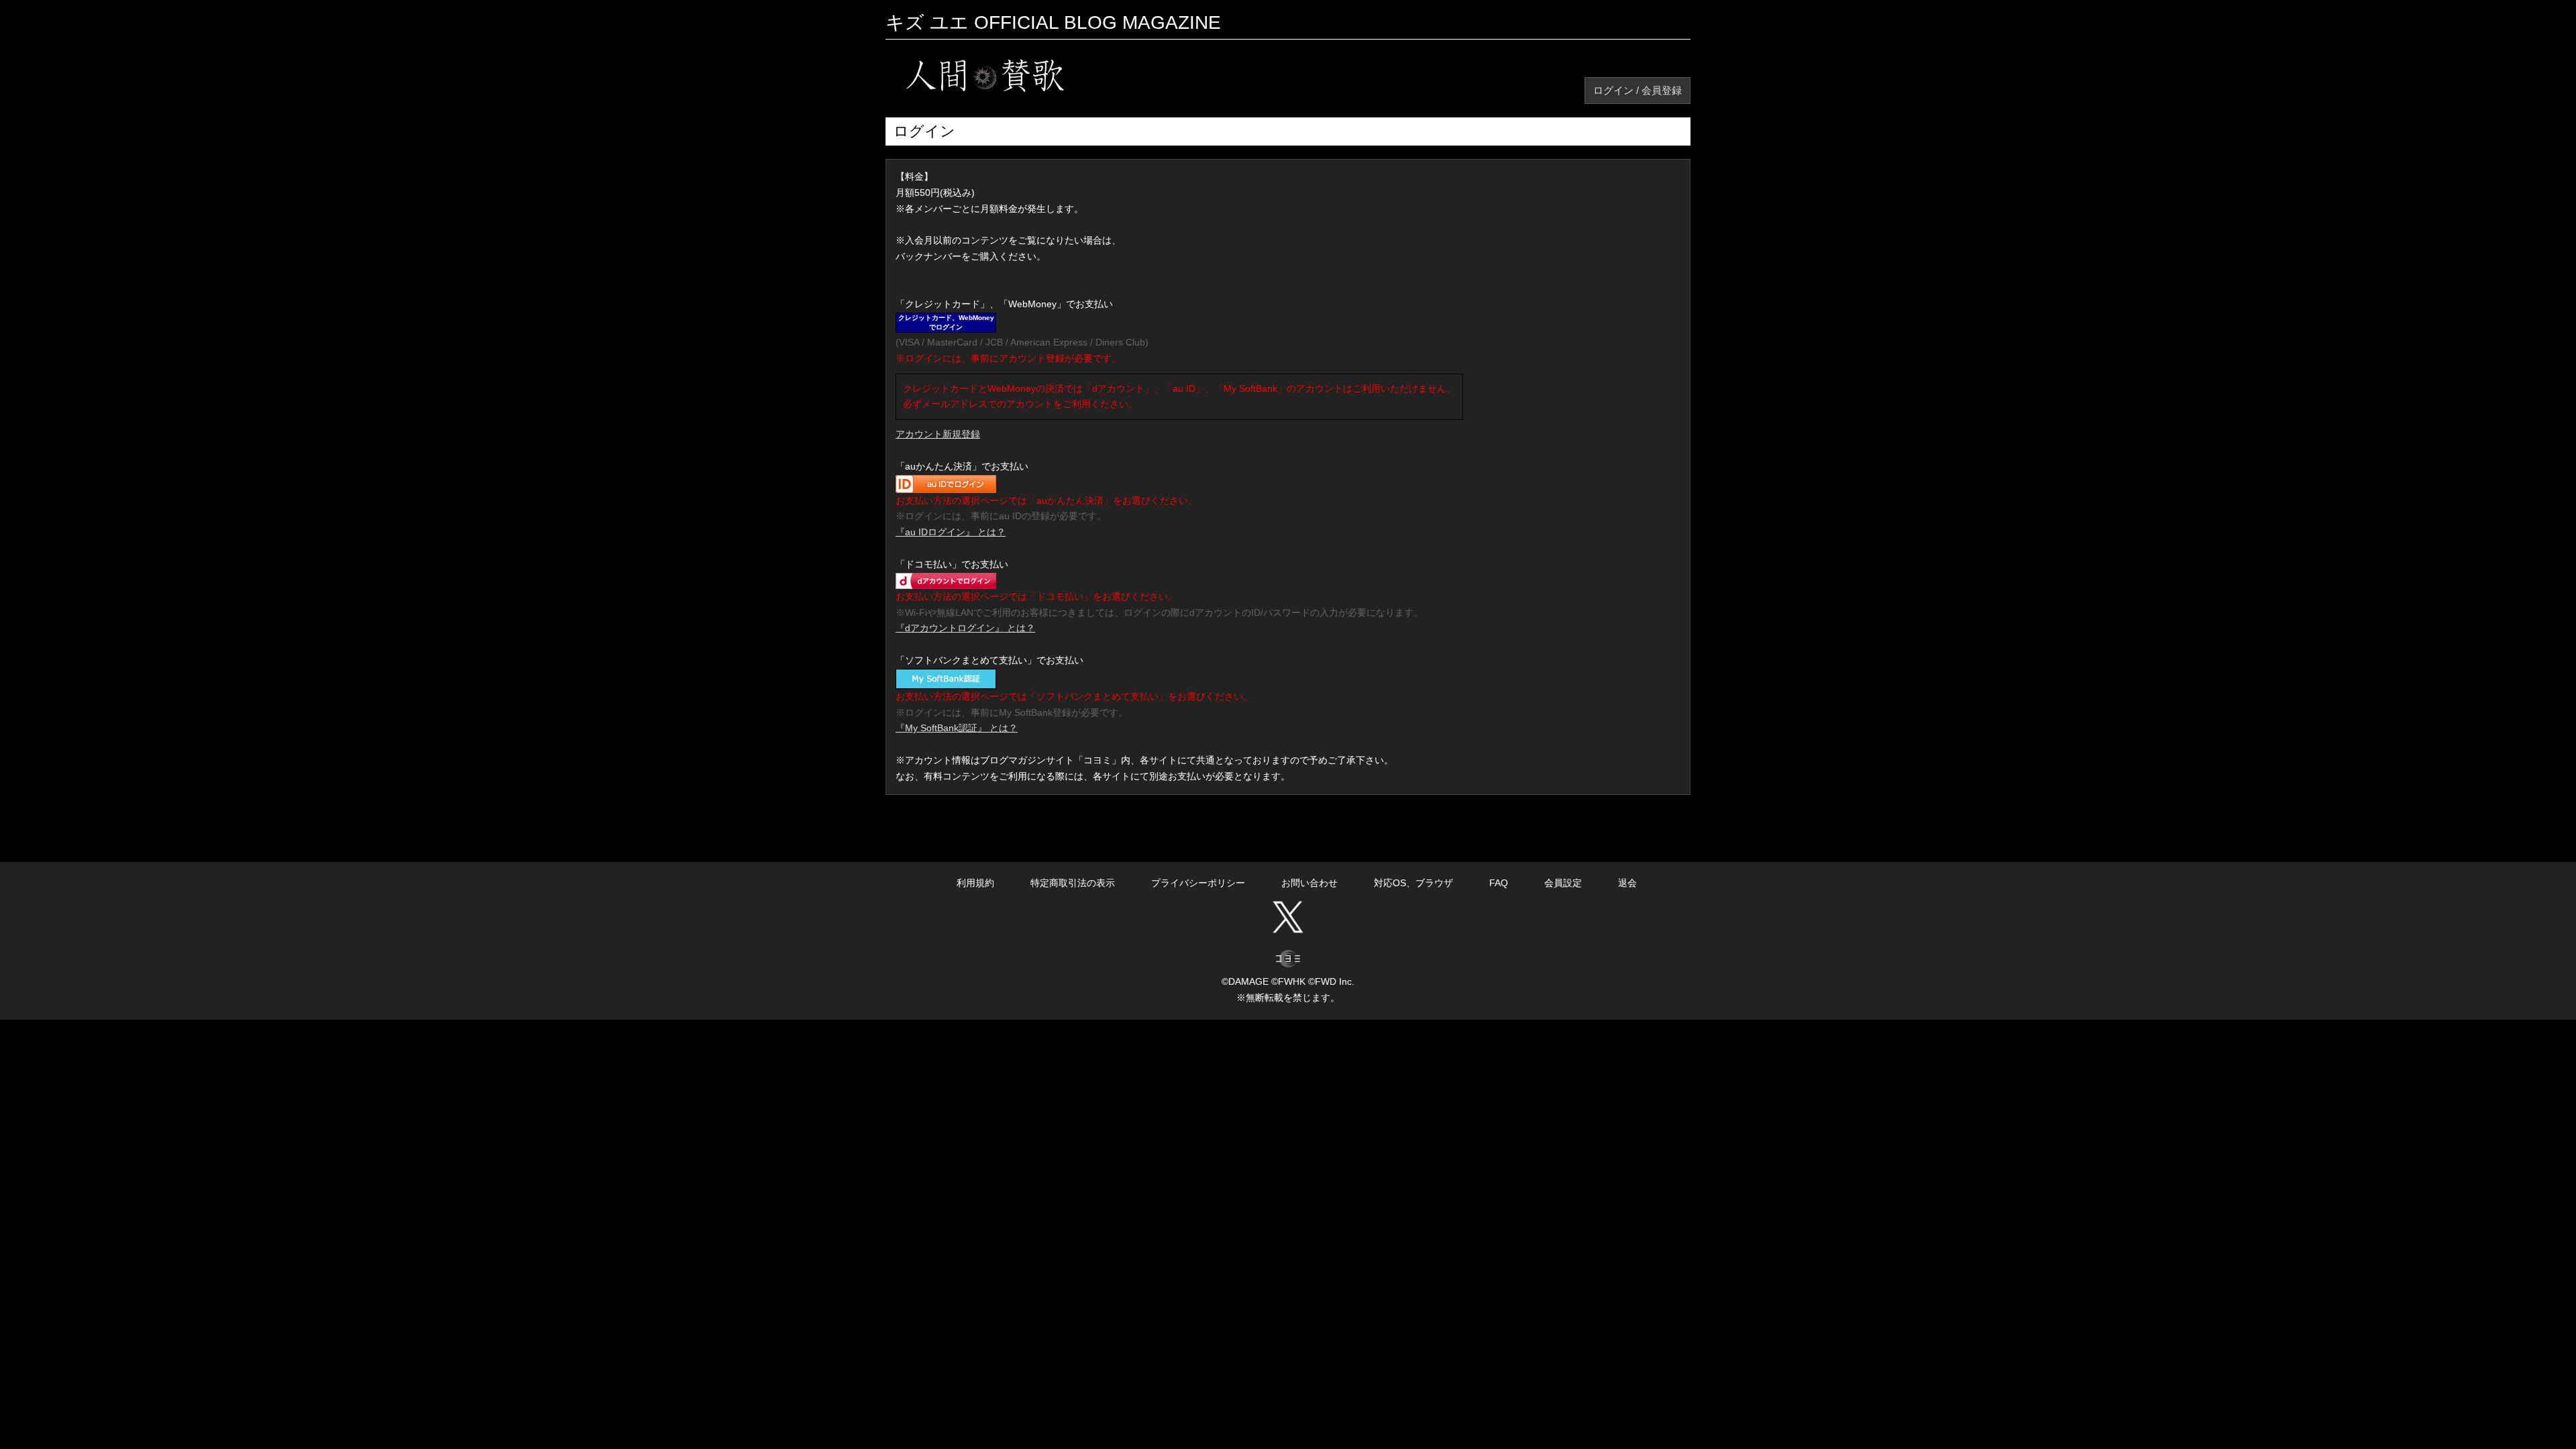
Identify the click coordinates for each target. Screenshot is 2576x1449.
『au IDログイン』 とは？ (951, 532)
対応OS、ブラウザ (1413, 883)
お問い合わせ (1309, 883)
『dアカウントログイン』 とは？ (965, 628)
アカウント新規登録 (938, 434)
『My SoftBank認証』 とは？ (957, 728)
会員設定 (1563, 883)
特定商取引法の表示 (1073, 883)
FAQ (1499, 883)
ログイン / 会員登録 (1638, 90)
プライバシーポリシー (1198, 883)
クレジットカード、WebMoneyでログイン (946, 322)
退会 (1627, 883)
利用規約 (975, 883)
